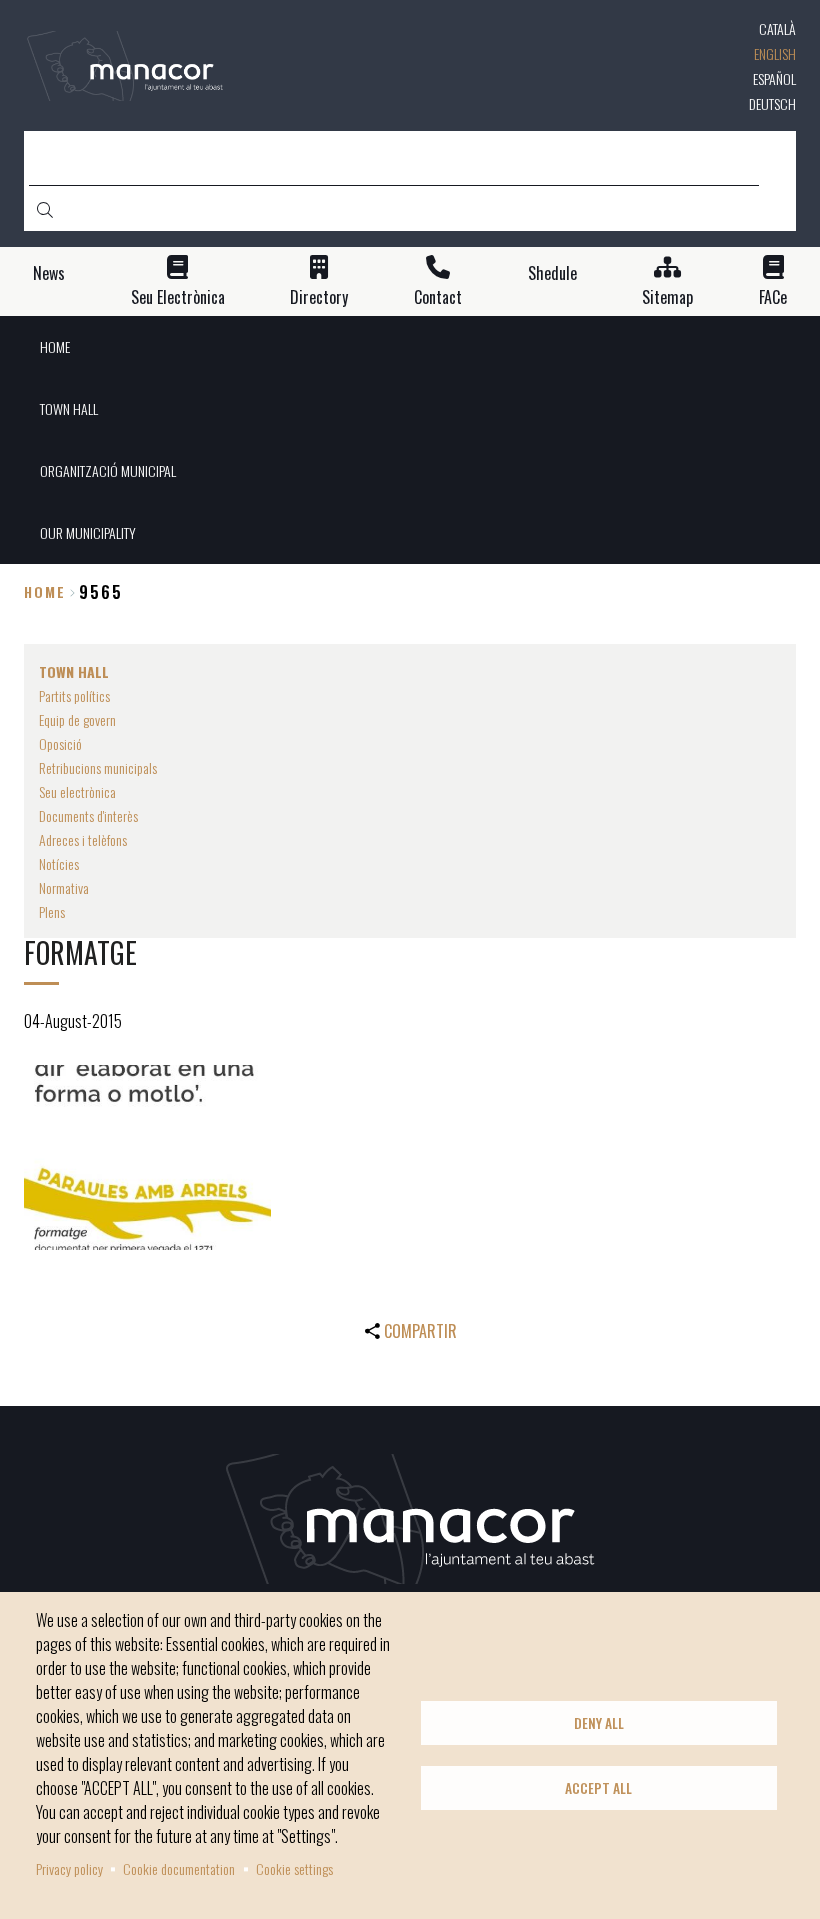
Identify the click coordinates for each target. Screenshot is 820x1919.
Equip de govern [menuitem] (77, 719)
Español (774, 78)
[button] (147, 1157)
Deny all (599, 1723)
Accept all (598, 1788)
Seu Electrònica (178, 297)
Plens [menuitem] (52, 911)
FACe (773, 297)
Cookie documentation (179, 1868)
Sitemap (667, 297)
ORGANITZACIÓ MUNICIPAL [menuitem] (108, 470)
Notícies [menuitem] (59, 863)
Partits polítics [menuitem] (74, 695)
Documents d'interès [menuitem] (88, 815)
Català (777, 28)
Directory (319, 297)
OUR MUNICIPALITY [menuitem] (88, 532)
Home (45, 591)
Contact (438, 297)
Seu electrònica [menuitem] (77, 791)
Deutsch (772, 103)
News (49, 273)
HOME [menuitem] (55, 346)
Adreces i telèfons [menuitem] (83, 839)
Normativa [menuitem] (64, 887)
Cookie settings (294, 1868)
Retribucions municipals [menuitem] (98, 767)
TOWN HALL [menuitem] (69, 408)
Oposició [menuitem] (60, 743)
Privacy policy (69, 1868)
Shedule (552, 273)
